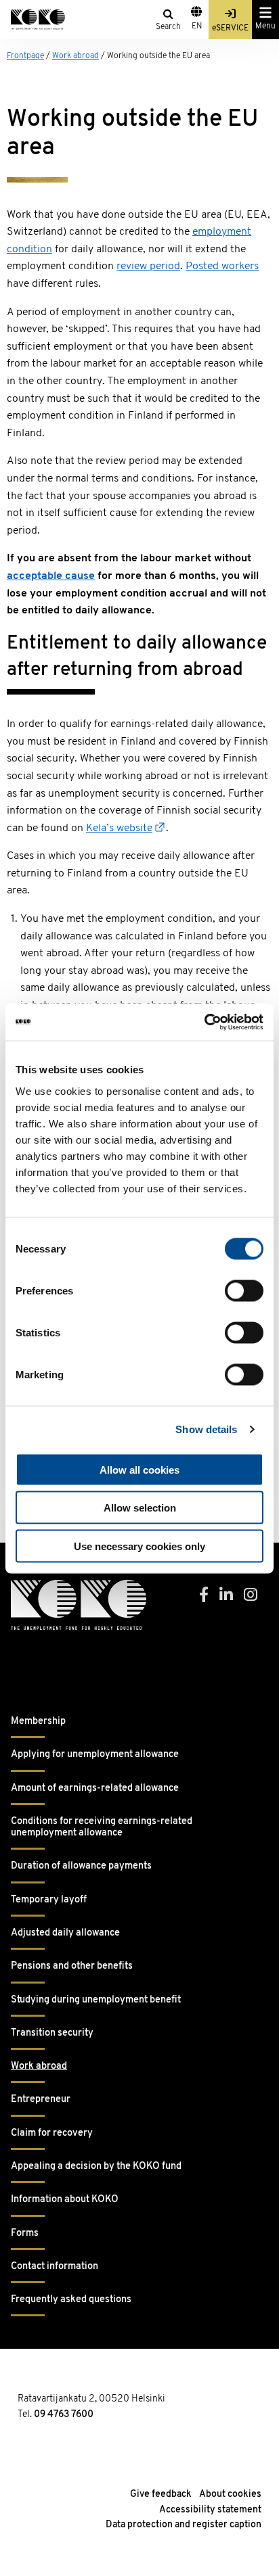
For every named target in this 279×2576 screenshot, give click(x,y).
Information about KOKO (65, 2200)
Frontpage (25, 56)
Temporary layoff (49, 1900)
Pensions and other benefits (72, 1966)
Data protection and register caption (184, 2525)
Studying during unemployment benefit (96, 2000)
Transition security (52, 2033)
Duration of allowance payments (81, 1866)
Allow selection (140, 1508)
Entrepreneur (41, 2100)
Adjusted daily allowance (65, 1933)
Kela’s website (119, 828)
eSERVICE (230, 28)
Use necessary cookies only (139, 1546)
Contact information (55, 2267)
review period (148, 266)
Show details (206, 1429)
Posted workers (222, 266)
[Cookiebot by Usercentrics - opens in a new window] (204, 1022)
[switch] (244, 1290)
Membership (38, 1722)
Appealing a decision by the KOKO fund (96, 2167)
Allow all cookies (139, 1469)
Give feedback (161, 2495)
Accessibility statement (210, 2510)
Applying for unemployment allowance (95, 1755)
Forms (25, 2233)
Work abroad (76, 56)
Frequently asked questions (71, 2300)
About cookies (230, 2495)
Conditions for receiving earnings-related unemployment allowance (102, 1827)
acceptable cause (51, 576)
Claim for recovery (52, 2133)
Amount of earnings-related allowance (95, 1788)
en (197, 26)
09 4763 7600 (64, 2415)
